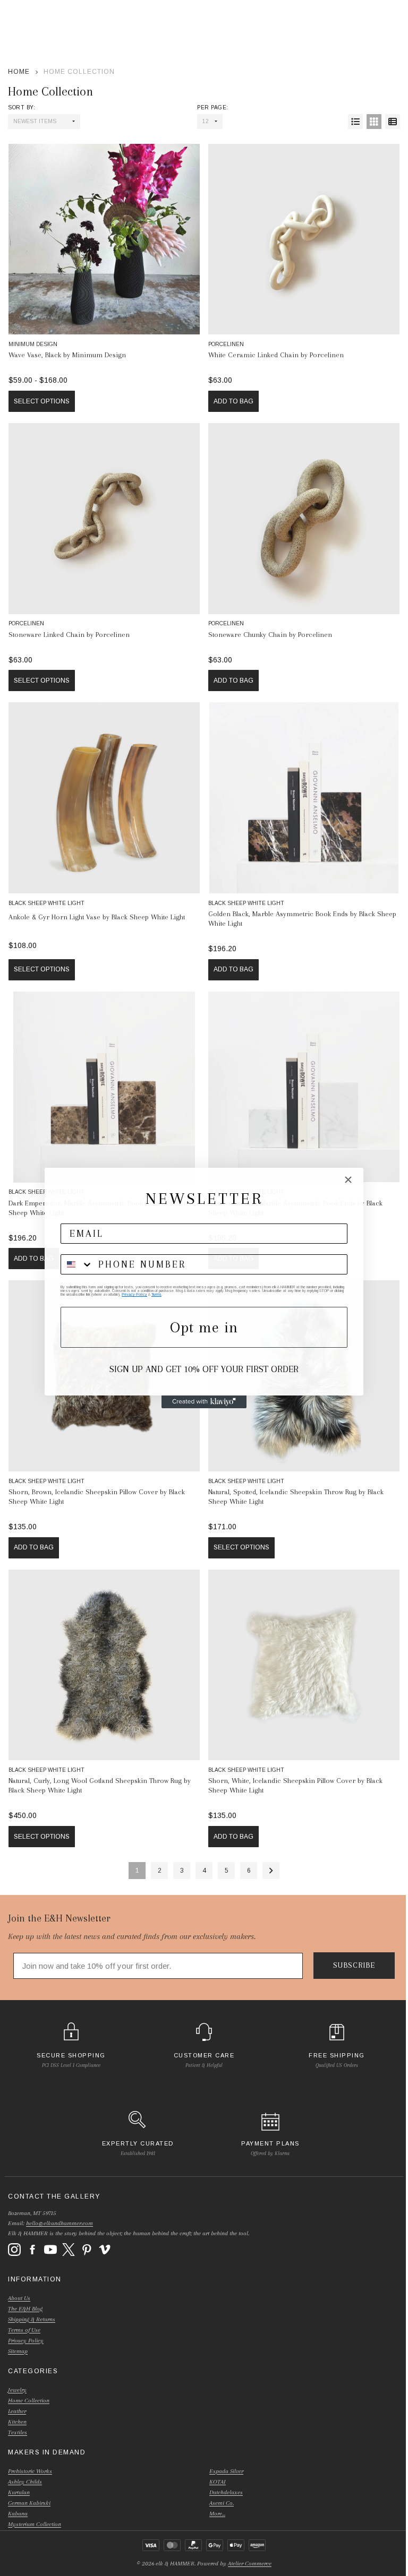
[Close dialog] (348, 1180)
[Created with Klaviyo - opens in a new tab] (204, 1402)
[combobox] (77, 1264)
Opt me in (204, 1327)
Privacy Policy (134, 1294)
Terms (156, 1294)
